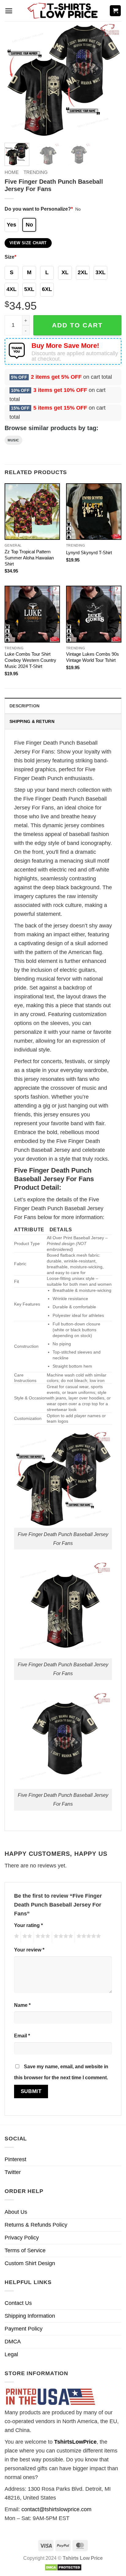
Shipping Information (30, 2316)
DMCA (13, 2342)
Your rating (28, 1925)
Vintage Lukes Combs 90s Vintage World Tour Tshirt (93, 657)
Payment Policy (24, 2329)
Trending (36, 172)
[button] (9, 11)
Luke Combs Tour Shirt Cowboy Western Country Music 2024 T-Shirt (30, 660)
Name (22, 2005)
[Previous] (15, 80)
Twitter (13, 2172)
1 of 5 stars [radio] (16, 1937)
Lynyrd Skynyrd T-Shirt (89, 553)
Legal (11, 2354)
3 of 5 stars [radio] (42, 1937)
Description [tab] (24, 706)
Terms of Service (25, 2250)
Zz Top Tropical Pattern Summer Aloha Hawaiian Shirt (29, 558)
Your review (29, 1950)
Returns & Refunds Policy (36, 2225)
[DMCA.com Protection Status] (63, 2567)
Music (13, 440)
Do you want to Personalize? (39, 209)
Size (10, 257)
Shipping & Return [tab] (32, 721)
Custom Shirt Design (30, 2263)
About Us (16, 2212)
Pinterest (15, 2159)
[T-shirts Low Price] (63, 11)
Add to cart (77, 325)
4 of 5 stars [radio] (62, 1937)
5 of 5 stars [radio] (88, 1937)
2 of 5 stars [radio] (26, 1937)
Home (12, 172)
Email (22, 2036)
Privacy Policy (22, 2238)
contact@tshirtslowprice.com (56, 2509)
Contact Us (18, 2303)
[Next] (111, 80)
